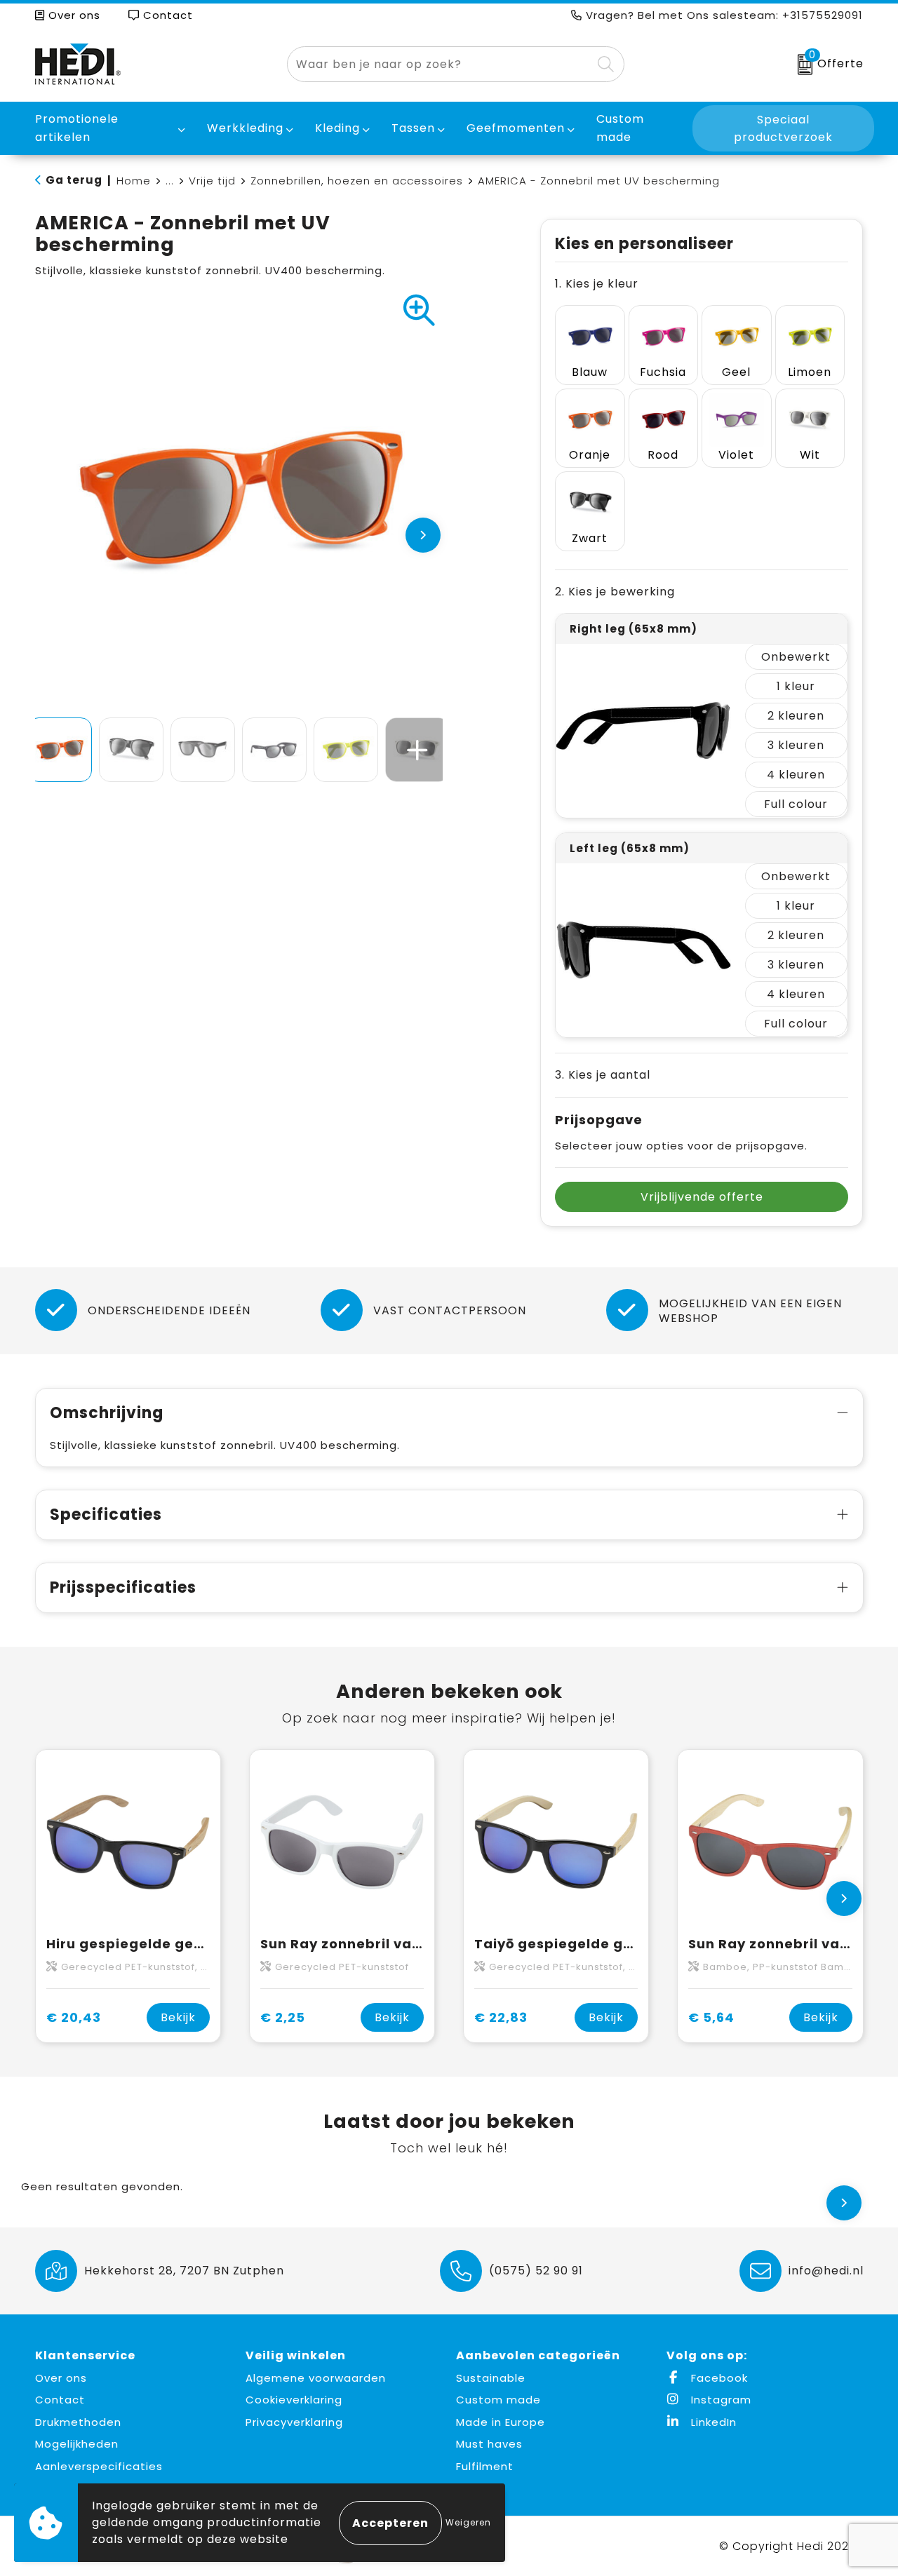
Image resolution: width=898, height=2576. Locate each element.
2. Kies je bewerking (615, 592)
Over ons (73, 15)
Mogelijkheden (77, 2444)
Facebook (718, 2378)
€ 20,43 (74, 2017)
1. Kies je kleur (597, 284)
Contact (166, 15)
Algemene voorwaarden (316, 2378)
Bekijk (178, 2017)
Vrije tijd (212, 181)
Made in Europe (501, 2422)
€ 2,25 (283, 2017)
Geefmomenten (516, 128)
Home (134, 181)
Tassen (413, 128)
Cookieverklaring (294, 2400)
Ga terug (74, 180)
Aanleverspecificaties (99, 2466)
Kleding (337, 128)
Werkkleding (245, 128)
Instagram (719, 2400)
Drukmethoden (78, 2422)
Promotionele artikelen (77, 128)
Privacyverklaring (294, 2422)
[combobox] (440, 64)
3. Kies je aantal (603, 1075)
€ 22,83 (501, 2017)
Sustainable (491, 2378)
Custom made (498, 2400)
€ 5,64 (711, 2017)
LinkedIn (712, 2422)
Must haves (489, 2444)
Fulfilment (485, 2466)
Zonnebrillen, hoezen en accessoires (357, 181)
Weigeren (468, 2522)
